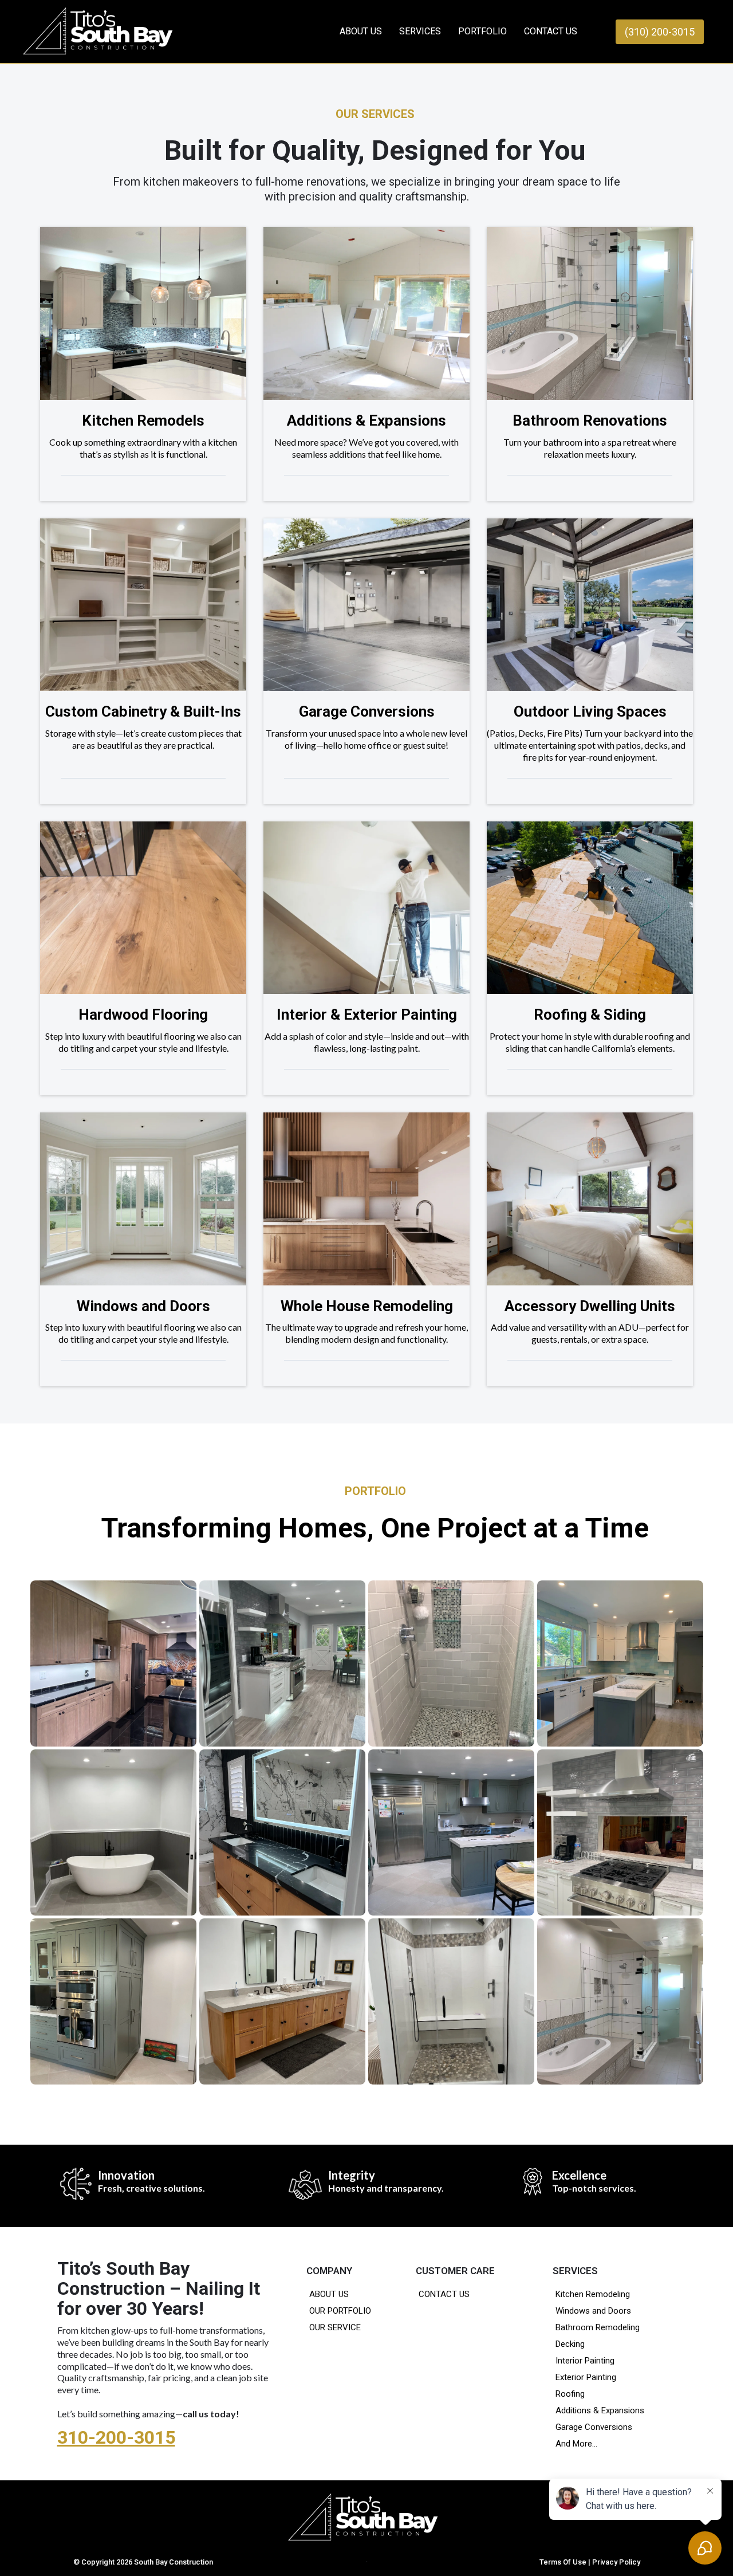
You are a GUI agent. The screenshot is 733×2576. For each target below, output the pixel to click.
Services (420, 31)
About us (361, 31)
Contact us (551, 31)
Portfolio (482, 31)
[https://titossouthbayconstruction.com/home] (367, 2516)
